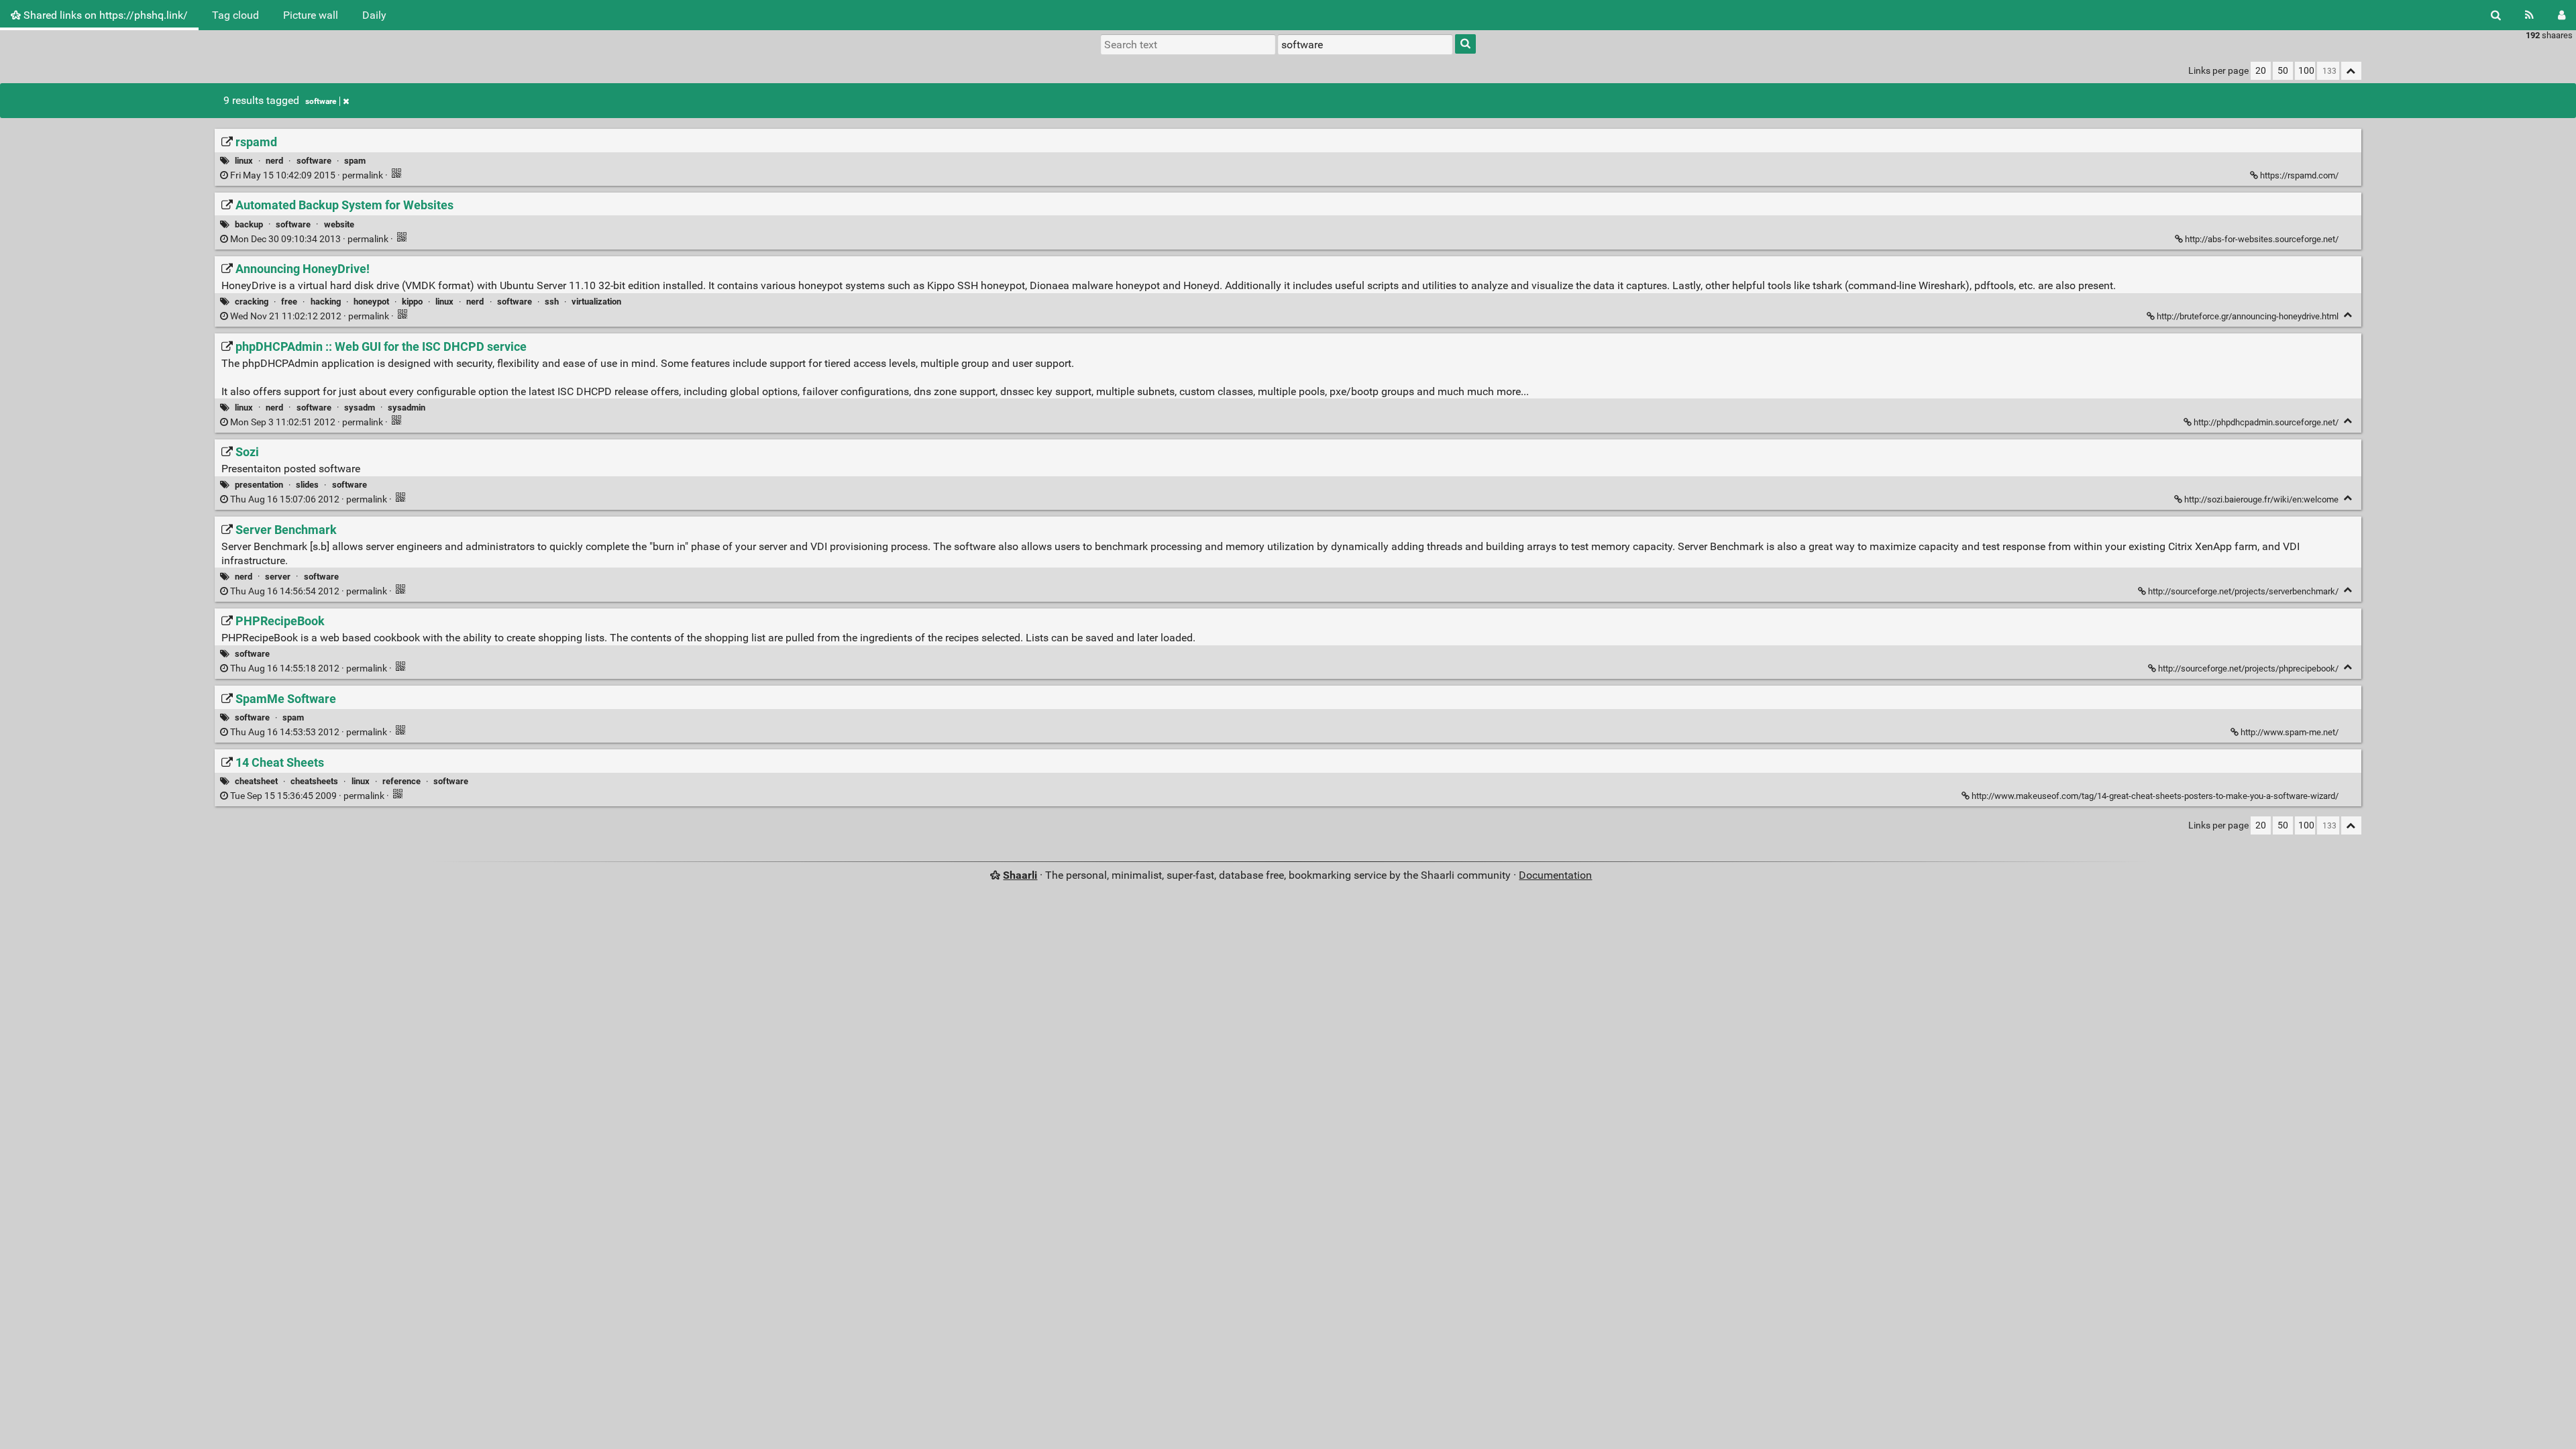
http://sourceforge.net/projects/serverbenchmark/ (2243, 591)
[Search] (2496, 15)
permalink (307, 175)
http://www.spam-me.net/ (2290, 732)
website (339, 224)
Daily (374, 15)
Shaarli (1020, 875)
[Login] (2562, 15)
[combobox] (1365, 44)
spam (355, 161)
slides (307, 485)
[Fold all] (2351, 71)
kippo (412, 302)
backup (249, 224)
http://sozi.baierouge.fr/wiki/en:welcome (2261, 499)
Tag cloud (235, 15)
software (321, 101)
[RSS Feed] (2529, 15)
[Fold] (2348, 315)
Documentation (1555, 875)
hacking (326, 302)
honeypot (371, 302)
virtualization (596, 302)
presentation (259, 485)
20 (2261, 71)
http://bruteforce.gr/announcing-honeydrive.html (2248, 316)
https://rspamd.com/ (2299, 175)
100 (2306, 71)
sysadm (360, 408)
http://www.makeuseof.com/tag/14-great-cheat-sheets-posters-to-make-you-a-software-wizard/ (2155, 796)
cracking (252, 302)
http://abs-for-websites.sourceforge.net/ (2262, 239)
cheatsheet (256, 781)
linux (244, 161)
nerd (274, 161)
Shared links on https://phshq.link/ (104, 15)
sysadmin (407, 408)
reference (401, 781)
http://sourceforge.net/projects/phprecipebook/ (2248, 668)
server (278, 577)
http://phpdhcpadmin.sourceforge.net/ (2266, 422)
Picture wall (311, 15)
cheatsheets (314, 781)
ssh (552, 302)
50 (2283, 71)
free (289, 302)
